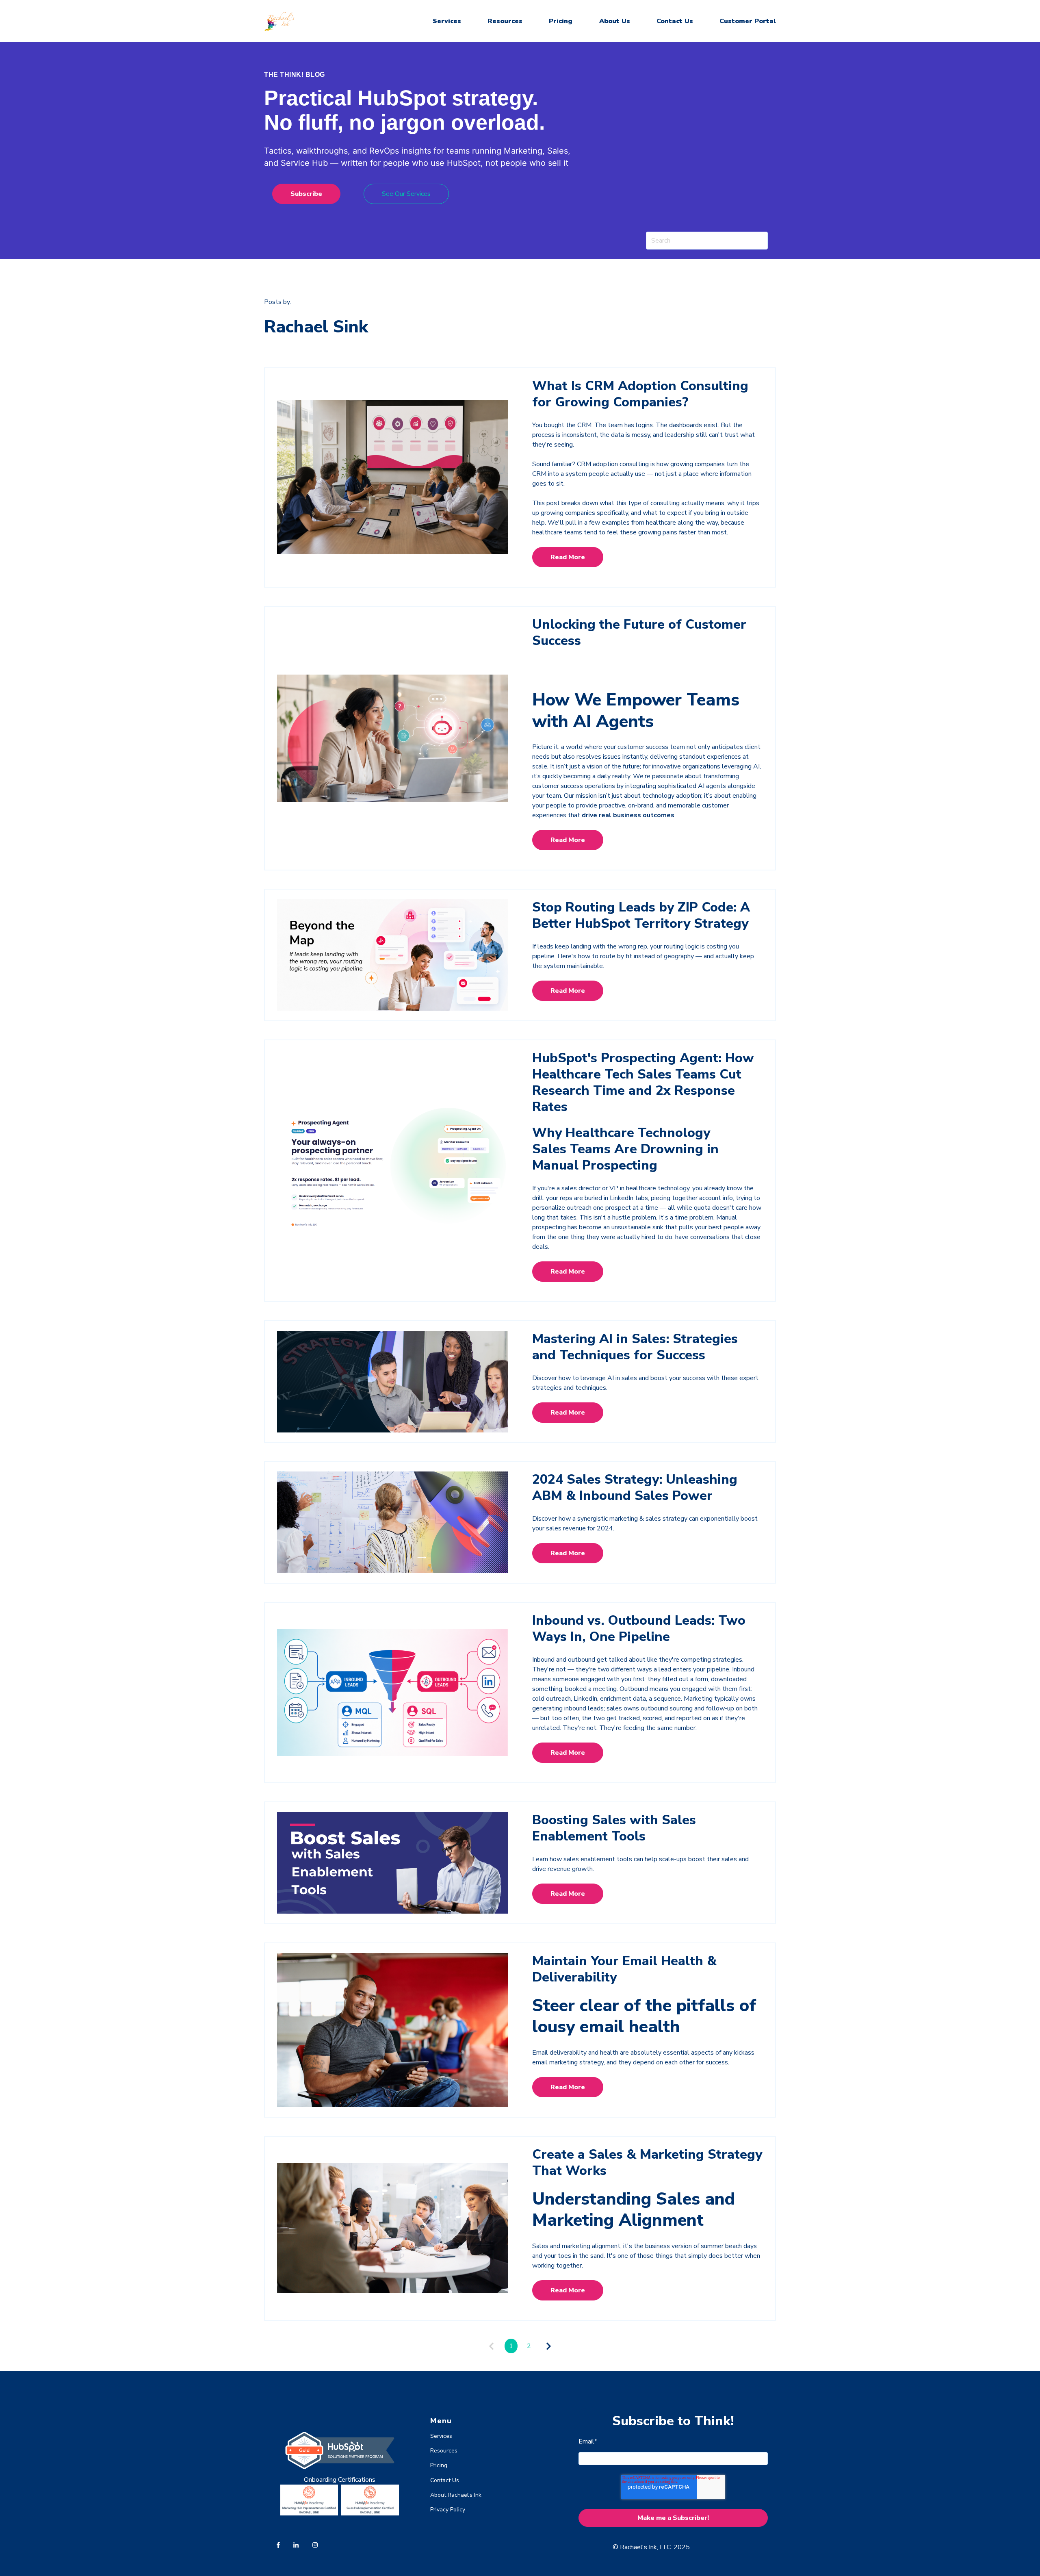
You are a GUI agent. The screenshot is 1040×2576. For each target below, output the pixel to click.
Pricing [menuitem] (439, 2465)
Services (447, 21)
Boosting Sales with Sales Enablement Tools (614, 1828)
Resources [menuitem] (444, 2451)
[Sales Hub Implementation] (370, 2513)
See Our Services (406, 194)
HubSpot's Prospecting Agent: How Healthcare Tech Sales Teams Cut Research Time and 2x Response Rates (643, 1082)
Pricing (561, 21)
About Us (615, 21)
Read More (568, 557)
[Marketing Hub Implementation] (309, 2513)
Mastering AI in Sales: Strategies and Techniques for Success (635, 1347)
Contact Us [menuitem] (445, 2480)
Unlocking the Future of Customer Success (639, 633)
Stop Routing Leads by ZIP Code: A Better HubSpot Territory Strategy (641, 915)
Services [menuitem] (441, 2436)
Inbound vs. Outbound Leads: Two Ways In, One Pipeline (639, 1629)
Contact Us (675, 21)
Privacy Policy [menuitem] (448, 2510)
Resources (505, 21)
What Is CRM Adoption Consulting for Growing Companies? (640, 394)
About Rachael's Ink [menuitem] (456, 2495)
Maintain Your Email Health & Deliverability (624, 1969)
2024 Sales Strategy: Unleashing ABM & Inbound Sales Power (635, 1488)
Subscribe (306, 194)
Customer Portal (748, 21)
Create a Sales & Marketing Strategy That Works (647, 2163)
